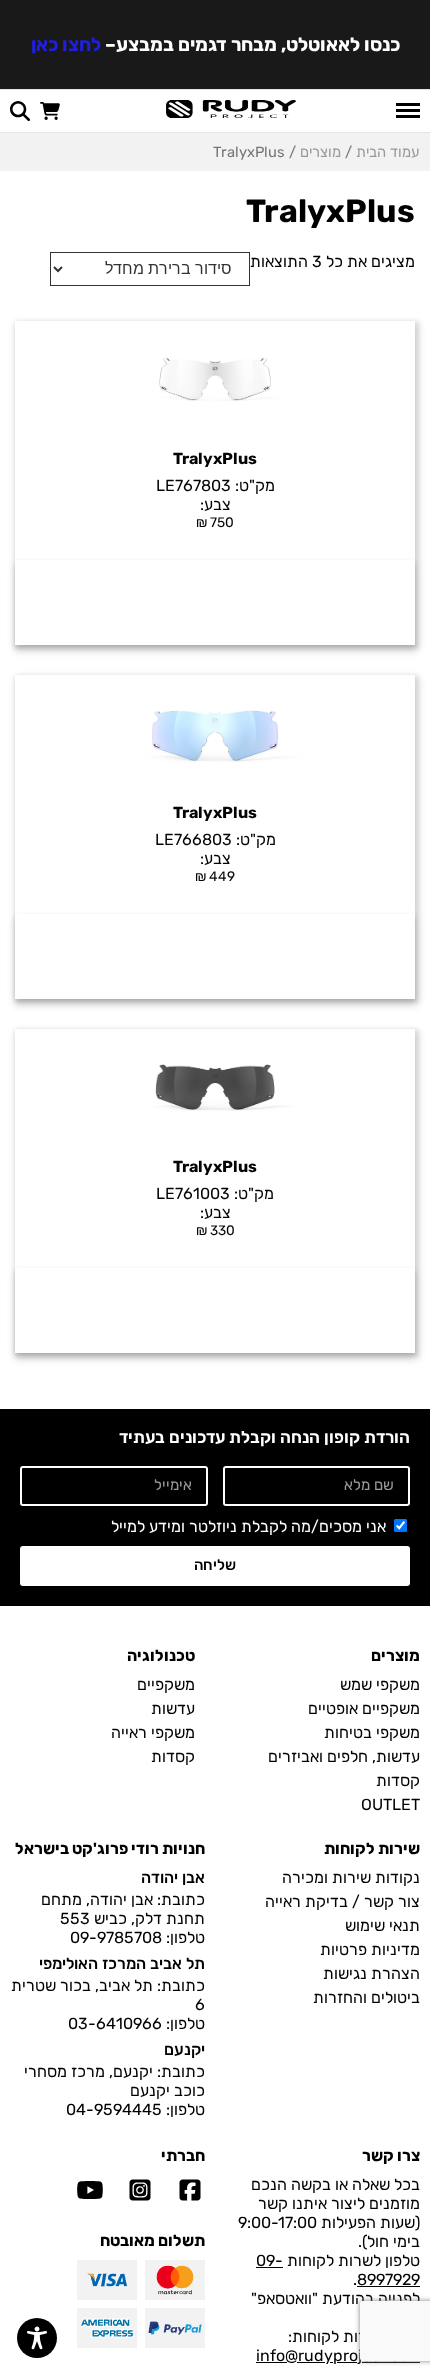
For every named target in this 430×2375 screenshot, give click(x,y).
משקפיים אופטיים (364, 1708)
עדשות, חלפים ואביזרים (344, 1756)
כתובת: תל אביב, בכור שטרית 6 (108, 1995)
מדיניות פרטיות (370, 1949)
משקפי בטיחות (372, 1732)
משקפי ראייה (153, 1732)
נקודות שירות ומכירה (351, 1877)
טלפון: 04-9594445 (135, 2109)
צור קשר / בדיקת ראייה (342, 1901)
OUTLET (390, 1804)
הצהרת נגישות (371, 1973)
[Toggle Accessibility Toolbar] (37, 2338)
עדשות (173, 1708)
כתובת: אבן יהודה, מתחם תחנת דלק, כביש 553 (123, 1909)
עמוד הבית (388, 152)
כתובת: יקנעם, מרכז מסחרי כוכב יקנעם (114, 2081)
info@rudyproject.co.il (338, 2355)
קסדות (398, 1780)
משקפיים (166, 1684)
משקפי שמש (380, 1684)
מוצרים (320, 152)
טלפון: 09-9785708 (137, 1937)
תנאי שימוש (382, 1925)
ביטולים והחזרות (366, 1997)
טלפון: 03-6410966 (136, 2023)
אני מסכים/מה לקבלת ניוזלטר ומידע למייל (248, 1526)
